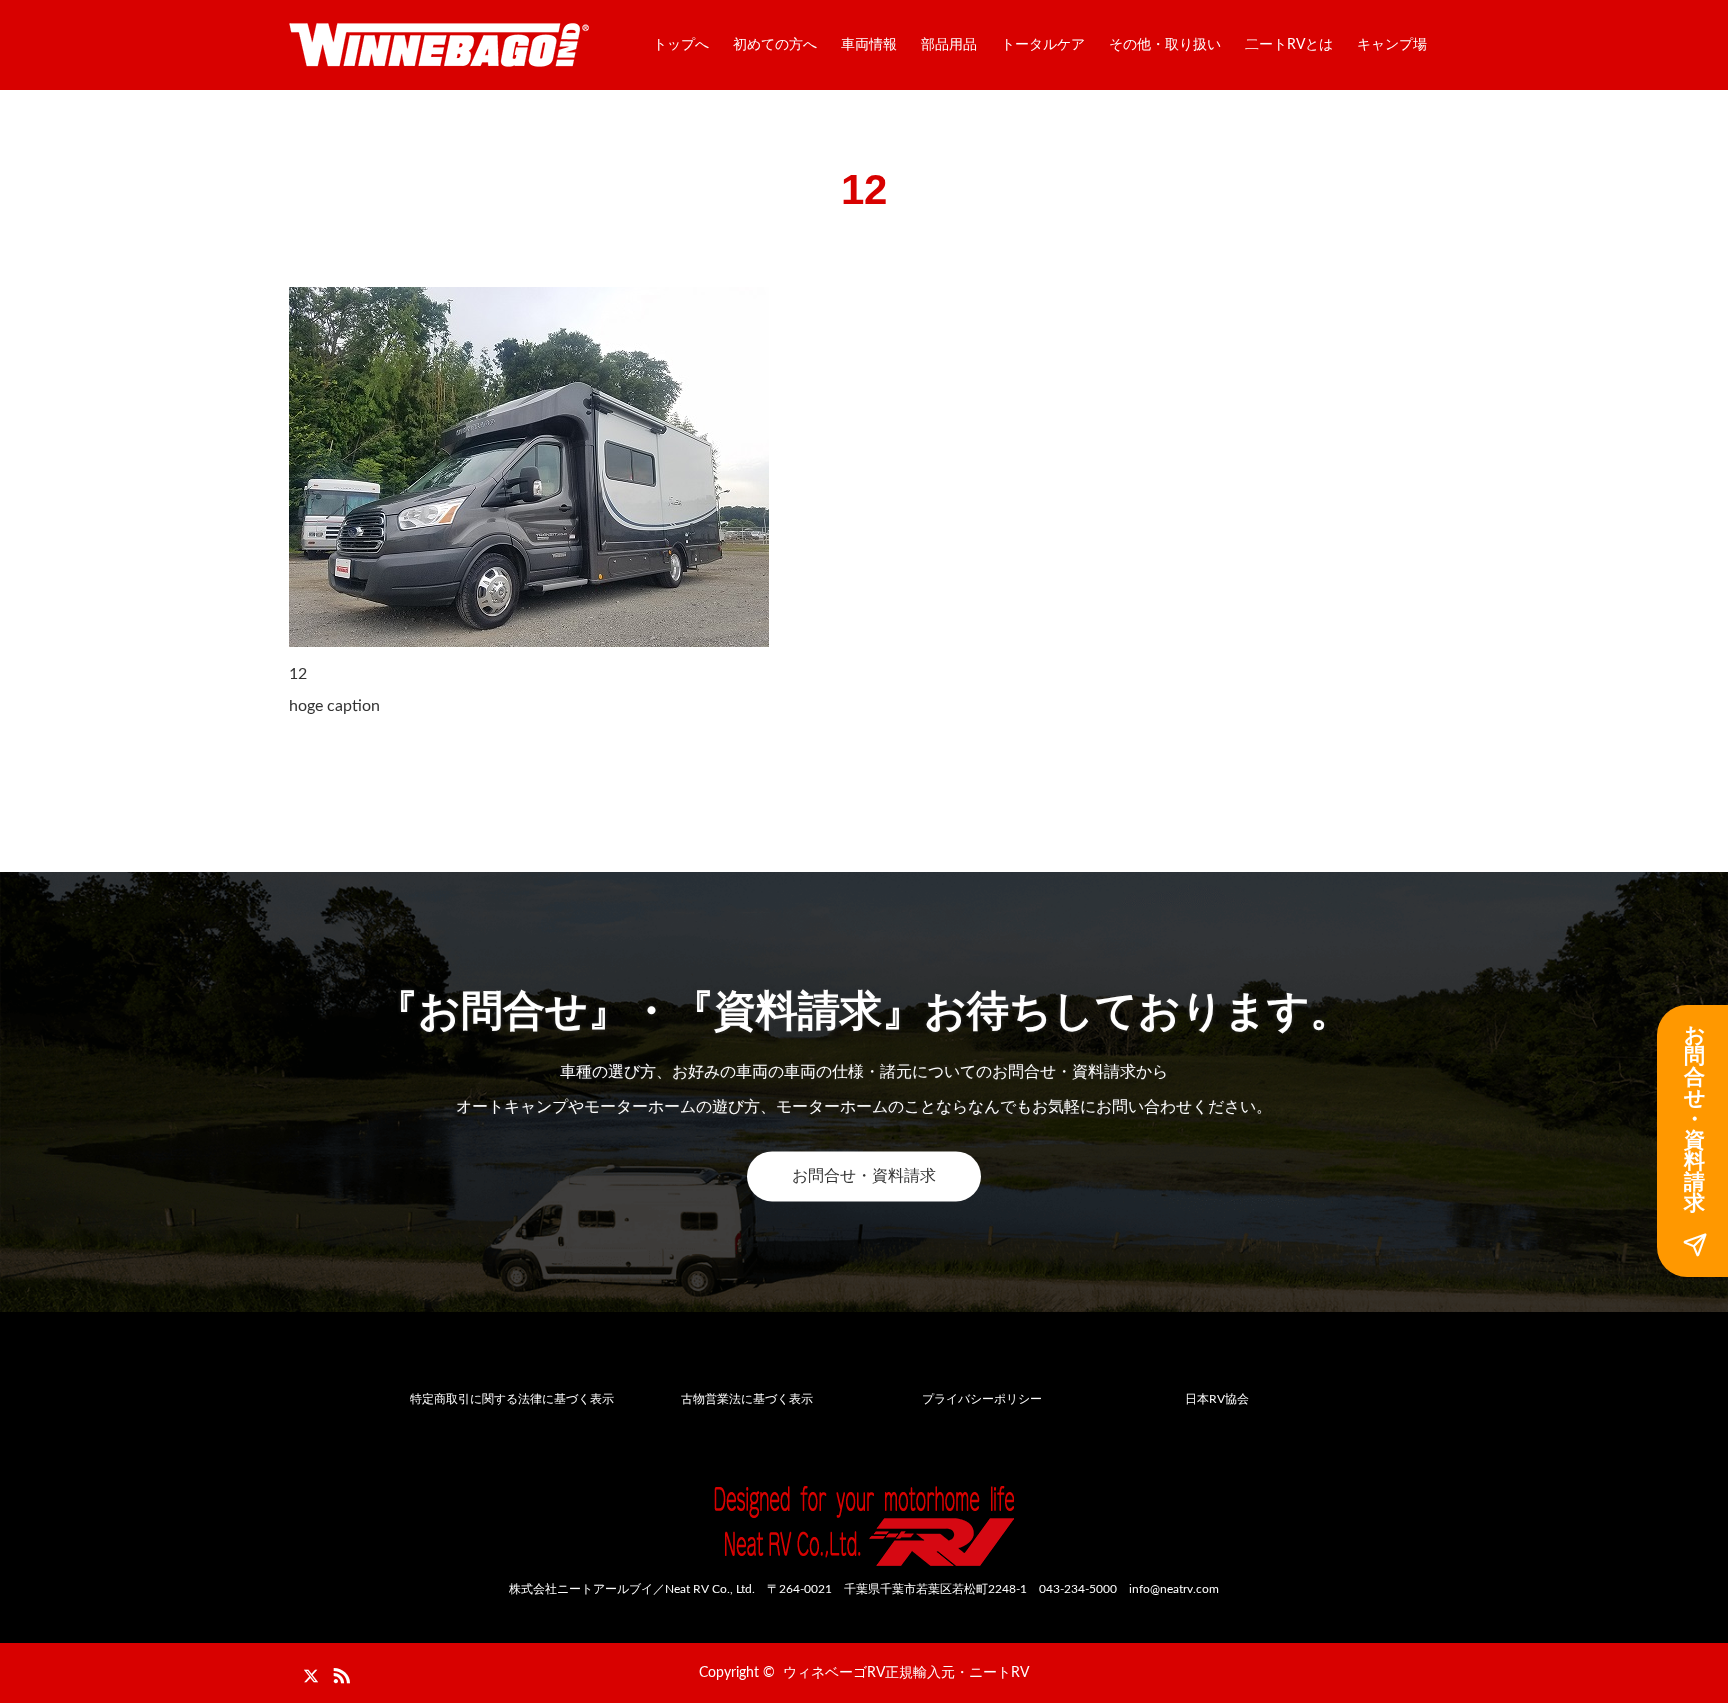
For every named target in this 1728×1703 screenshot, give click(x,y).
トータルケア (1043, 45)
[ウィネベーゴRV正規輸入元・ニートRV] (439, 45)
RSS (339, 1672)
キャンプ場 (1392, 45)
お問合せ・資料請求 (864, 1176)
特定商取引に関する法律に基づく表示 (512, 1399)
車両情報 (869, 45)
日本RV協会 (1217, 1399)
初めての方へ (775, 45)
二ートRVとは (1289, 45)
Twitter (304, 1672)
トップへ (681, 45)
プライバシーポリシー (982, 1399)
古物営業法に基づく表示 (747, 1399)
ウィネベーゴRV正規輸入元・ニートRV (906, 1673)
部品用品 (949, 45)
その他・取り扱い (1165, 45)
